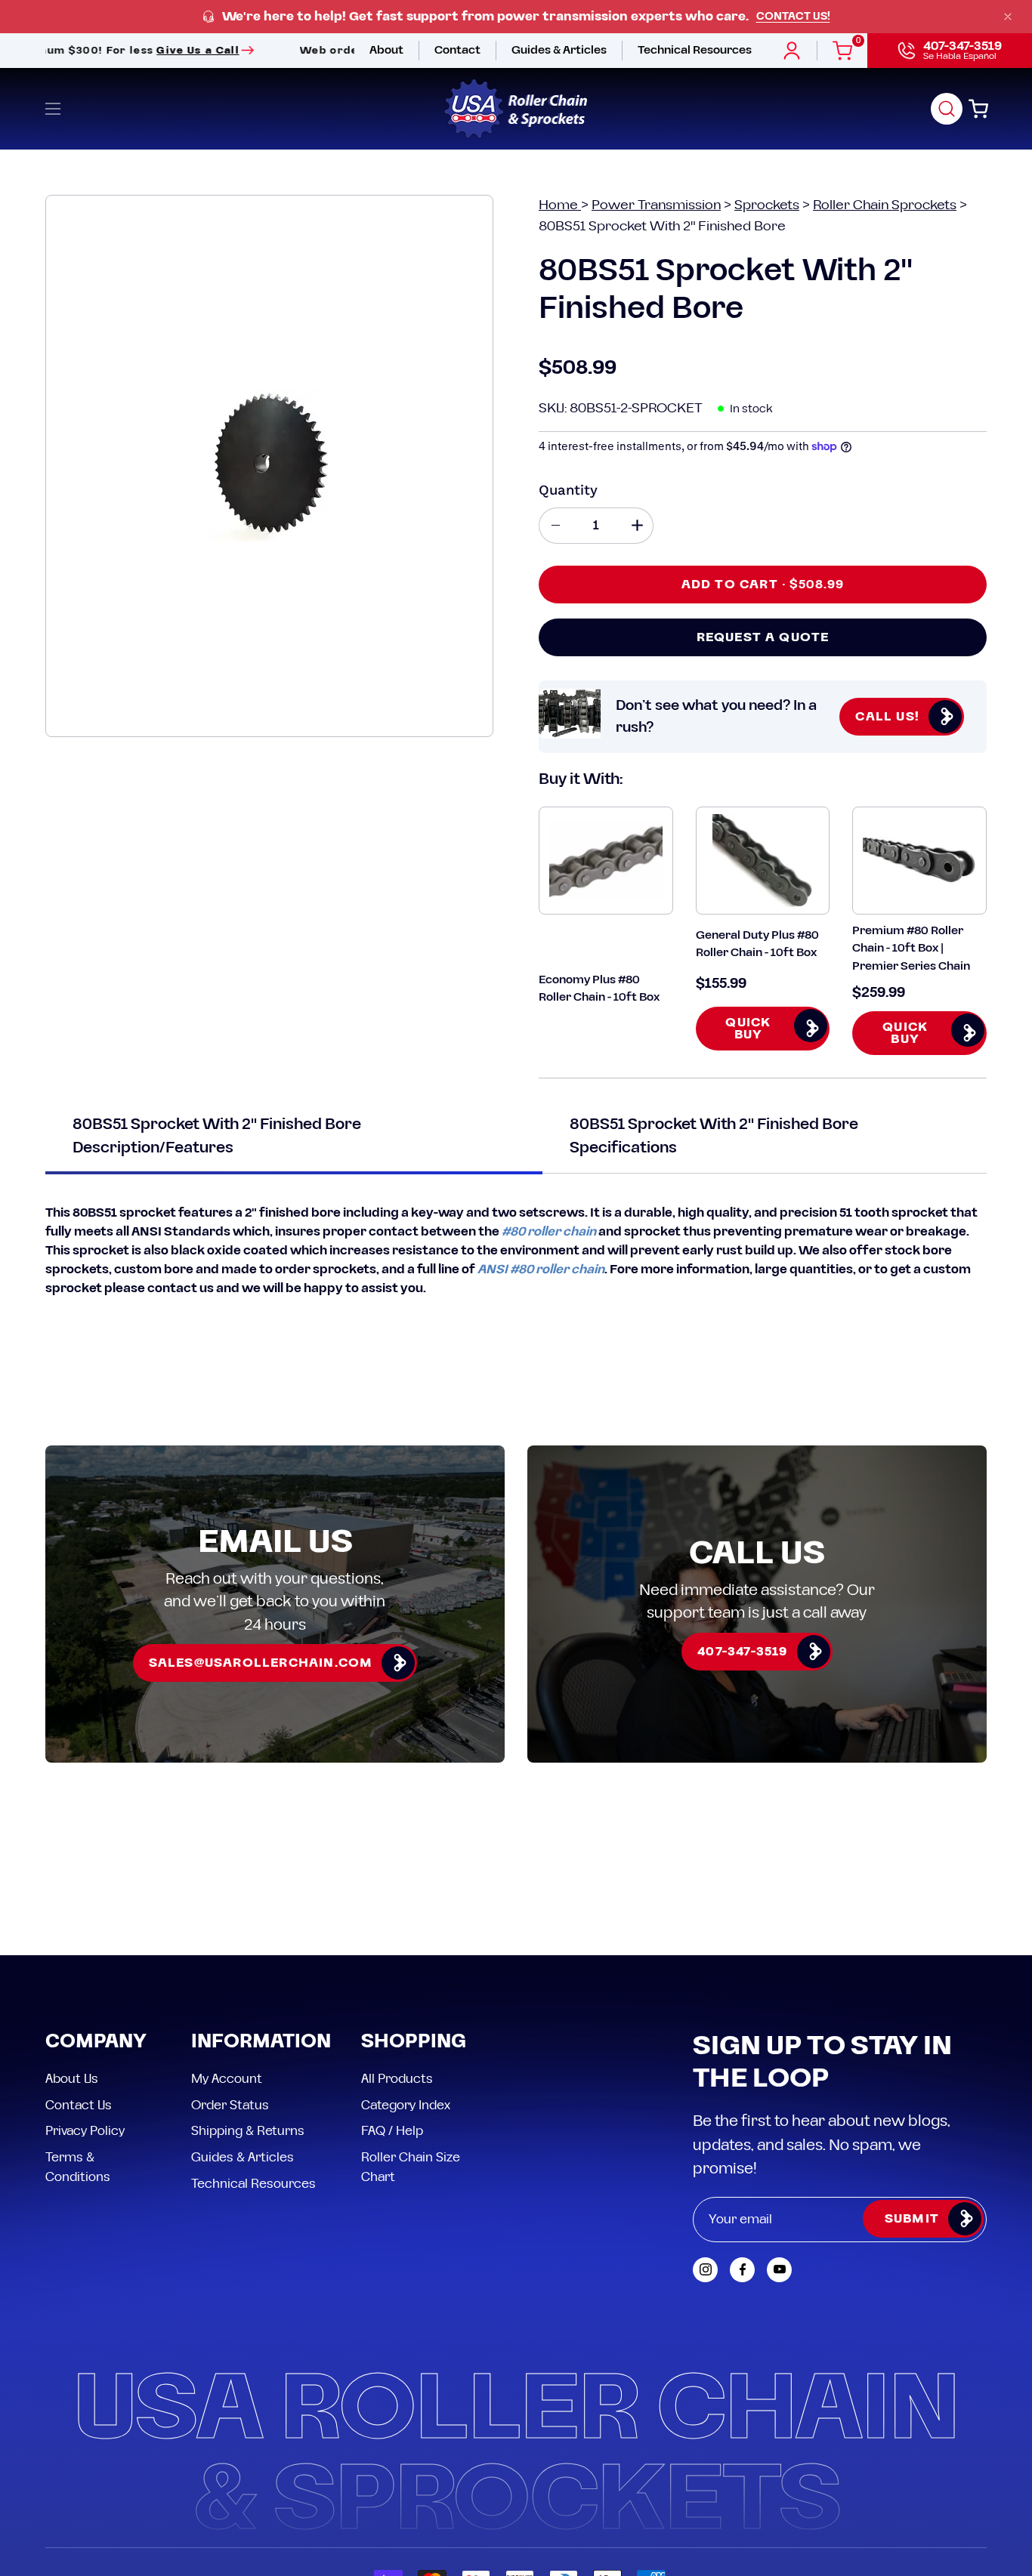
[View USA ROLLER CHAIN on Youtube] (779, 2270)
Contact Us (79, 2105)
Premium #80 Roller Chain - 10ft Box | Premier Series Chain (911, 949)
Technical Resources (253, 2183)
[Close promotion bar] (1008, 17)
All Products (397, 2079)
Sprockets (767, 205)
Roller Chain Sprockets (885, 205)
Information (261, 2042)
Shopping (414, 2042)
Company (96, 2042)
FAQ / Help (392, 2131)
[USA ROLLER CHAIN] (516, 109)
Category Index (406, 2105)
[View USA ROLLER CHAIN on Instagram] (705, 2270)
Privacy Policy (85, 2131)
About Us (72, 2079)
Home (560, 205)
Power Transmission (656, 205)
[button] (947, 109)
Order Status (230, 2105)
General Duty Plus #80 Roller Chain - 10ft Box (757, 944)
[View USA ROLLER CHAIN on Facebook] (742, 2270)
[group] (516, 17)
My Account (227, 2079)
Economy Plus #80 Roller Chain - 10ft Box (599, 989)
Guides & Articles (243, 2157)
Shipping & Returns (248, 2131)
